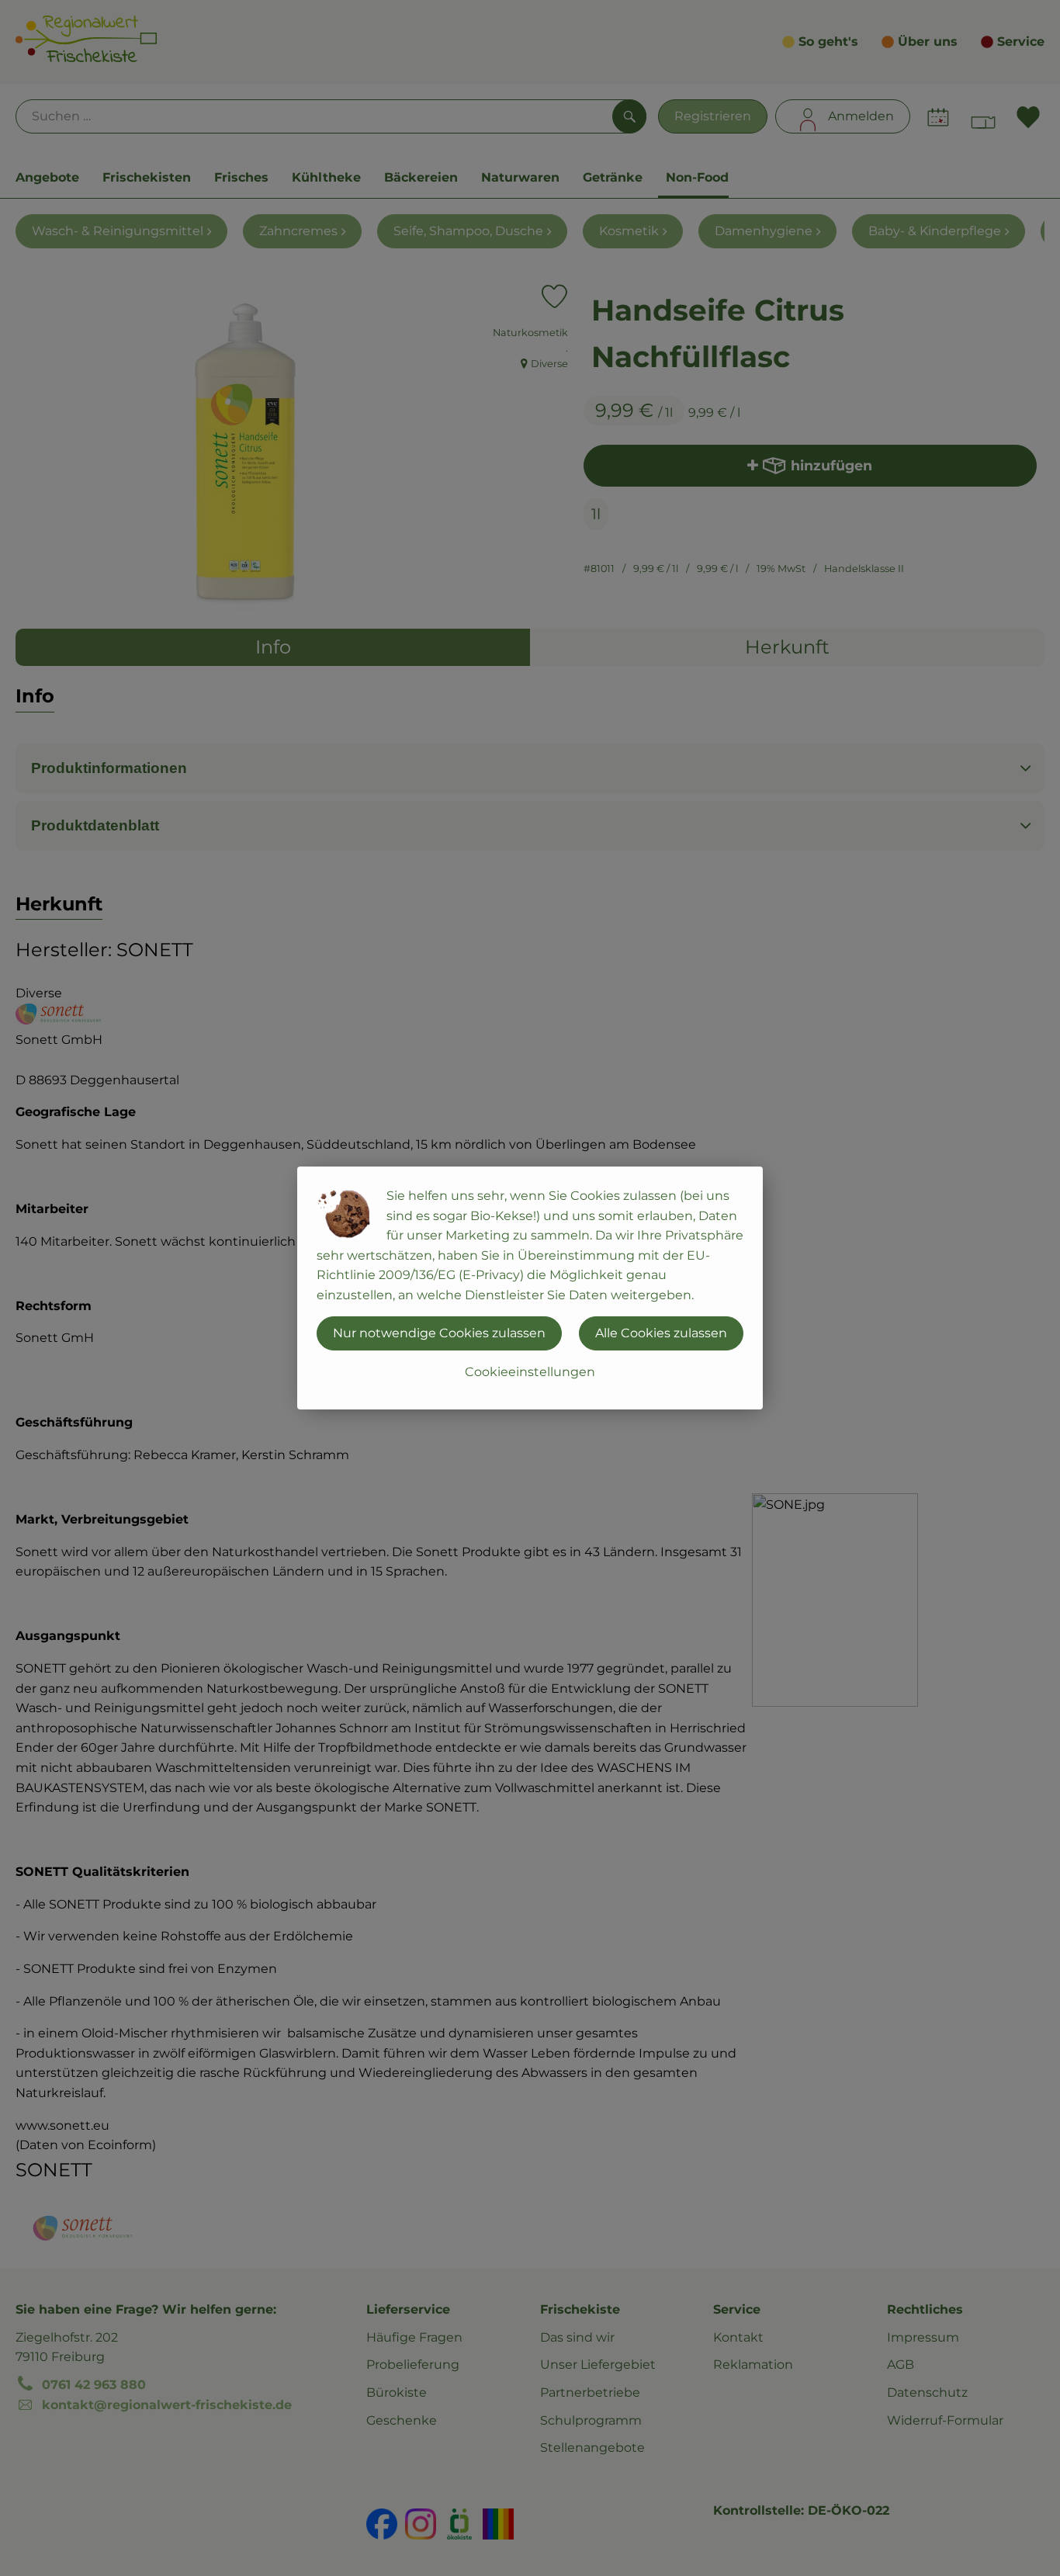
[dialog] (530, 1288)
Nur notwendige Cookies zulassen (439, 1333)
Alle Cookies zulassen (661, 1333)
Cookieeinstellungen (530, 1372)
